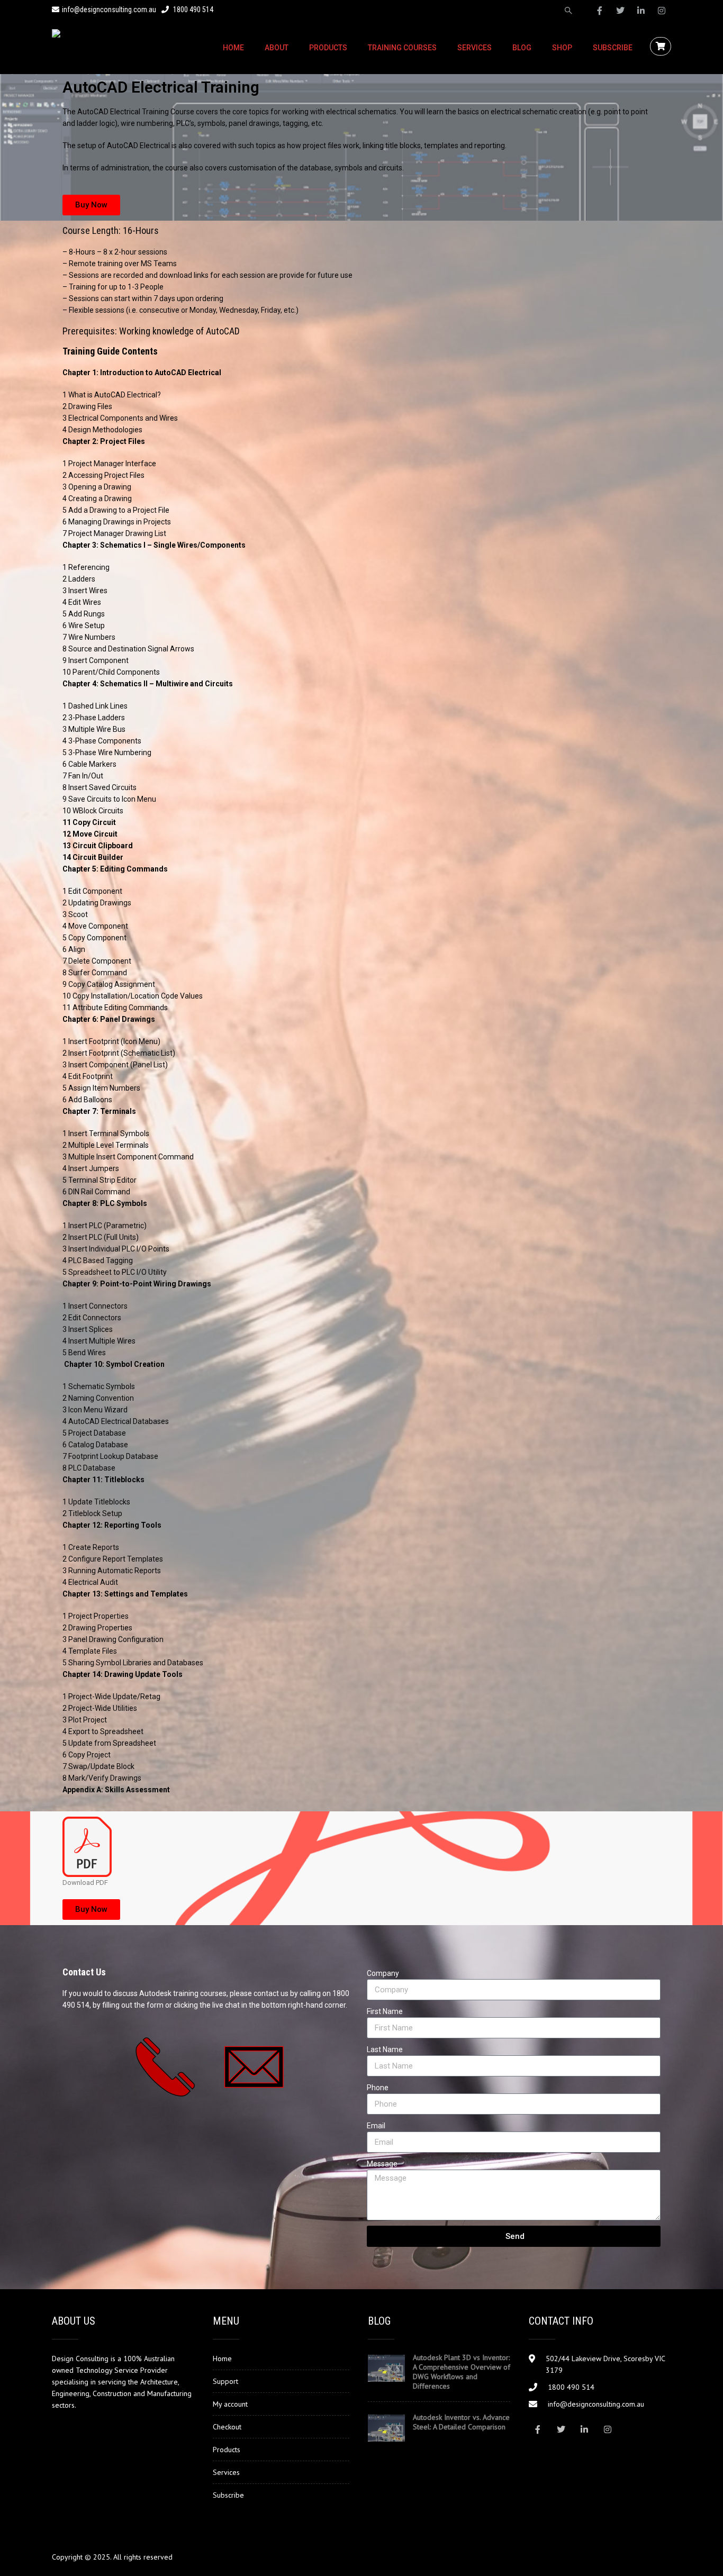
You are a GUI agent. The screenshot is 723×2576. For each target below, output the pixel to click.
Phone (378, 2088)
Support (225, 2381)
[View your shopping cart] (662, 47)
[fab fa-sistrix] (568, 11)
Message (382, 2164)
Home (233, 48)
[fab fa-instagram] (662, 11)
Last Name (385, 2049)
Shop (562, 48)
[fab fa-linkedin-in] (641, 11)
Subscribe (613, 48)
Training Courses (402, 48)
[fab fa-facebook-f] (600, 11)
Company (383, 1973)
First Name (385, 2011)
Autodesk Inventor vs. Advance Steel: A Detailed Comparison (461, 2422)
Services (475, 48)
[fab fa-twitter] (620, 11)
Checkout (227, 2427)
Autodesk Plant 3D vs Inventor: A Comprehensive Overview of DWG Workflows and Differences (462, 2372)
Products (328, 48)
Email (376, 2126)
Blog (522, 48)
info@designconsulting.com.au (109, 10)
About (277, 48)
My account (230, 2404)
